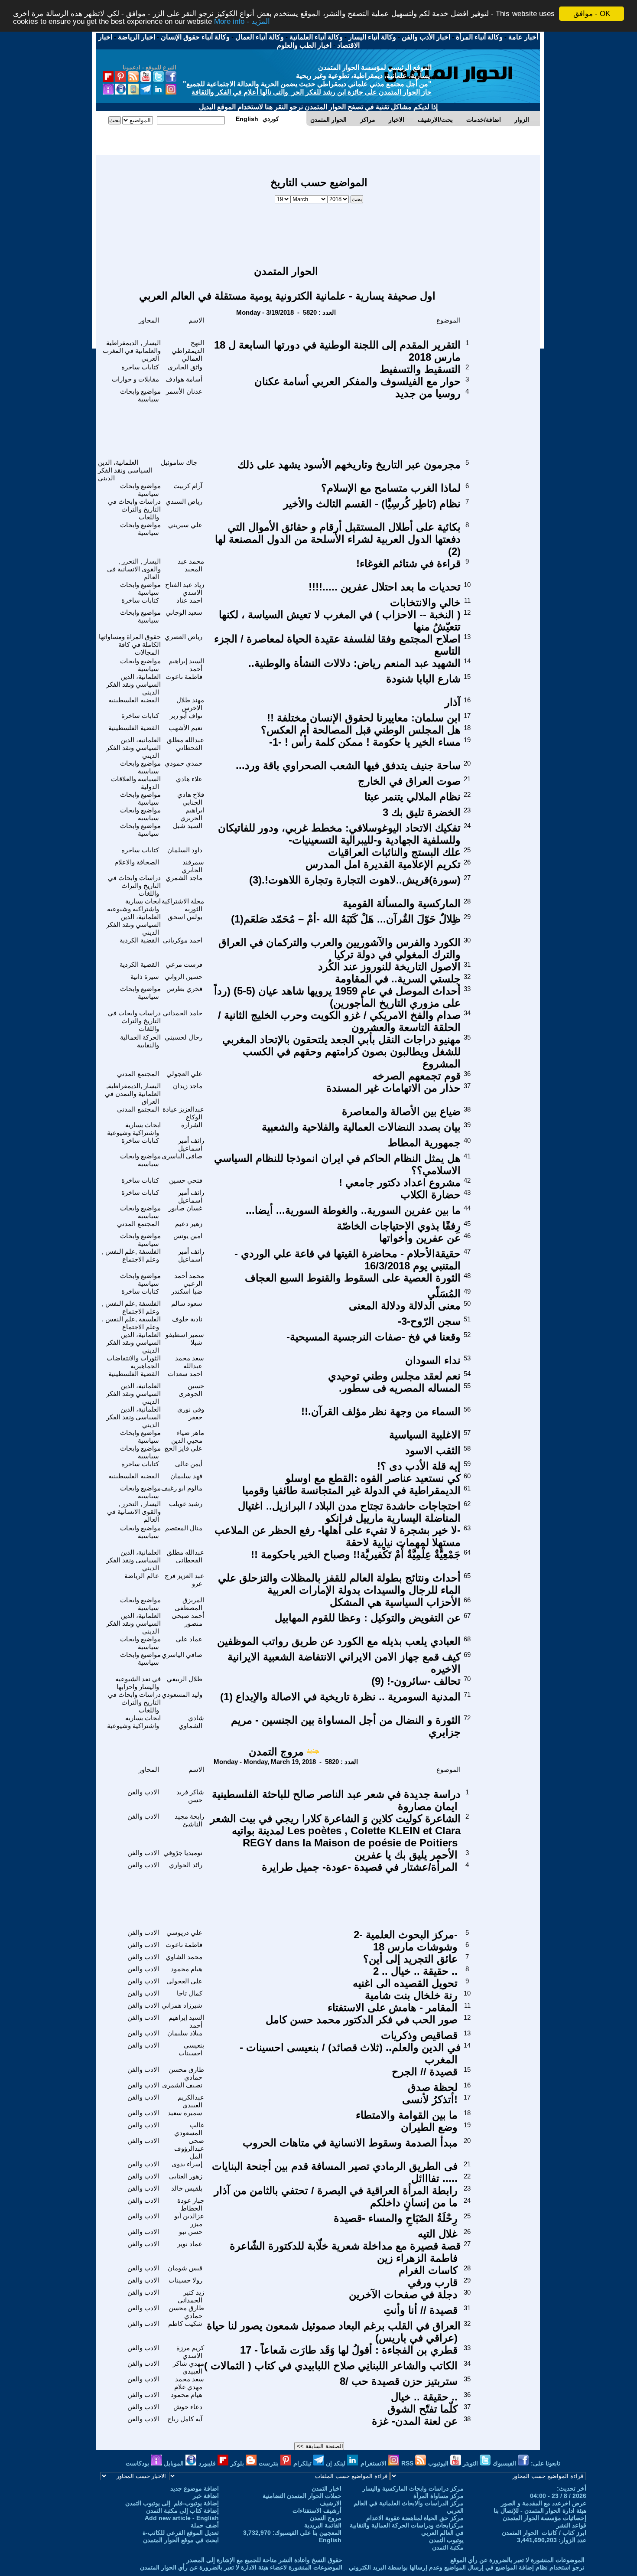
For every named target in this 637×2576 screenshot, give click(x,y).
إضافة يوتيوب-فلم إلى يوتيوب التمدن (172, 2503)
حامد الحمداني (183, 1013)
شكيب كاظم (185, 2323)
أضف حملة (205, 2525)
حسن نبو (191, 2232)
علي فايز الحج (183, 1448)
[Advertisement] (319, 230)
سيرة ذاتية (145, 977)
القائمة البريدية (323, 2525)
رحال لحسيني (184, 1037)
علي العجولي (184, 1074)
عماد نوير (190, 2244)
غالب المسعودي (189, 2129)
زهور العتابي (186, 2176)
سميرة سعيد (185, 2113)
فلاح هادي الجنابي (191, 798)
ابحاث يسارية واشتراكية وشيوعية (134, 905)
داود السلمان (185, 850)
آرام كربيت (188, 486)
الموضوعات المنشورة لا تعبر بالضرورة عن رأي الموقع (517, 2560)
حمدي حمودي (184, 763)
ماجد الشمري (184, 878)
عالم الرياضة (142, 1576)
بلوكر (238, 2463)
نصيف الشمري (182, 2085)
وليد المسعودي (182, 1694)
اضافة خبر (206, 2496)
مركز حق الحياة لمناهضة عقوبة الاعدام (415, 2518)
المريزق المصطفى (189, 1604)
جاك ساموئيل (179, 462)
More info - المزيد (242, 21)
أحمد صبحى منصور (188, 1619)
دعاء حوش (188, 2407)
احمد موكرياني (183, 940)
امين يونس (188, 1236)
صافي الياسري (182, 1156)
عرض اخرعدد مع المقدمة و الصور (544, 2503)
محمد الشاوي (184, 1957)
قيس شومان (185, 2268)
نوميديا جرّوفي (183, 1853)
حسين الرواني (184, 977)
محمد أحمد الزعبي (189, 1280)
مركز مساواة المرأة (439, 2496)
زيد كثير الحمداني (191, 2296)
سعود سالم (187, 1303)
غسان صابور (185, 1208)
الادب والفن (143, 1792)
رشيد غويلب (186, 1504)
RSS (408, 2463)
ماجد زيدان (188, 1086)
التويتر (471, 2463)
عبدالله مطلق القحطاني (185, 744)
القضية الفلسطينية (134, 700)
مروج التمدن (276, 1752)
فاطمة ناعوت (184, 677)
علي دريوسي (184, 1932)
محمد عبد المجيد (191, 565)
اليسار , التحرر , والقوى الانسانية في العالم (134, 569)
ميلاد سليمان (185, 2033)
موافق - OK (592, 14)
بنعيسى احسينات (191, 2049)
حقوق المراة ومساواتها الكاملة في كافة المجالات (130, 644)
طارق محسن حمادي (186, 2073)
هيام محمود (187, 1969)
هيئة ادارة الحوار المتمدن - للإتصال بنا (540, 2511)
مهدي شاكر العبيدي (188, 2367)
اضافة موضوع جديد (195, 2488)
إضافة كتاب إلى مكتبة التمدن (182, 2511)
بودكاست (138, 2463)
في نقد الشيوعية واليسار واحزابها (138, 1683)
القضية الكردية (139, 940)
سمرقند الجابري (193, 866)
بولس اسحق (185, 917)
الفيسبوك (505, 2463)
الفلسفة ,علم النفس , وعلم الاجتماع (131, 1255)
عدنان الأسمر (184, 391)
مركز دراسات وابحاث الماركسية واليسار (413, 2488)
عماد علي (189, 1639)
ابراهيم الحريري (192, 814)
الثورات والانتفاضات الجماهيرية (134, 1362)
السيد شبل (188, 826)
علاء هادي (189, 779)
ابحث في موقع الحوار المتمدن (181, 2540)
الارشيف (331, 2503)
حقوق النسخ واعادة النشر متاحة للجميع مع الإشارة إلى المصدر (264, 2560)
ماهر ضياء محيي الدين (188, 1436)
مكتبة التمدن (448, 2547)
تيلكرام (303, 2463)
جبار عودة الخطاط (191, 2204)
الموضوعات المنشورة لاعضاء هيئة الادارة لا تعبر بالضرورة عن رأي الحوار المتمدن (241, 2567)
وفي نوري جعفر (191, 1413)
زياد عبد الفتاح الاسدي (185, 589)
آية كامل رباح (185, 2419)
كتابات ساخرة (140, 367)
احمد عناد (189, 600)
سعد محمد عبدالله (190, 1362)
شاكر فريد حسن (190, 1796)
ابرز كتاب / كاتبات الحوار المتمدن (544, 2533)
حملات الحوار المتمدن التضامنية (302, 2496)
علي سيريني (185, 525)
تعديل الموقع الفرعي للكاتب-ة (181, 2533)
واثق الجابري (185, 367)
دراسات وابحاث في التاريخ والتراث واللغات (134, 509)
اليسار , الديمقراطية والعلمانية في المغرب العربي (132, 351)
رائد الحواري (186, 1865)
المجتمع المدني (138, 1074)
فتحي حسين (186, 1180)
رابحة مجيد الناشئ (189, 1820)
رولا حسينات (185, 2280)
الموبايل (175, 2463)
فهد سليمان (186, 1476)
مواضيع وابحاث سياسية (140, 395)
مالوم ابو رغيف (182, 1488)
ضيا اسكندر (187, 1291)
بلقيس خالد (187, 2188)
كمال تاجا (190, 1993)
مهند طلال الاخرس (190, 704)
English (330, 2540)
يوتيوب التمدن (446, 2540)
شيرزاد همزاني (182, 2005)
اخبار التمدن (327, 2488)
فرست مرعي (184, 964)
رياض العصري (184, 637)
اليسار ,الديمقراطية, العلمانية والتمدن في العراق (133, 1094)
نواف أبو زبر (186, 716)
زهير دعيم (189, 1224)
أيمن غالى (189, 1464)
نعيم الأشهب (185, 728)
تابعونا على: (546, 2463)
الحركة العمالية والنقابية (140, 1041)
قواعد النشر (571, 2525)
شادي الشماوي (191, 1722)
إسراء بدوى (187, 2164)
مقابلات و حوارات (135, 379)
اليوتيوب (439, 2463)
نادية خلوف (187, 1319)
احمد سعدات (185, 1374)
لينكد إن (336, 2463)
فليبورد (208, 2463)
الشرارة (192, 1125)
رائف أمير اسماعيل (191, 1144)
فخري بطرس (184, 989)
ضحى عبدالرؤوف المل (189, 2148)
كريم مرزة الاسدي (190, 2352)
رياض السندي (184, 501)
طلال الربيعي (185, 1679)
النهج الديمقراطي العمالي (188, 351)
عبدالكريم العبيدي (191, 2101)
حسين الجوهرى (191, 1390)
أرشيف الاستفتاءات (317, 2511)
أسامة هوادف (184, 379)
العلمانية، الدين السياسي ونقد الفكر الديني (125, 470)
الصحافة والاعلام (137, 862)
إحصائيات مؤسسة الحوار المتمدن (544, 2518)
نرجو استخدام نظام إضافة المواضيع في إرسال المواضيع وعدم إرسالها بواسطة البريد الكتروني (467, 2567)
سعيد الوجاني (184, 612)
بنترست (270, 2463)
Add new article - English (182, 2518)
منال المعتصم (184, 1528)
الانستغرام (374, 2463)
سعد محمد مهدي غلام (189, 2383)
